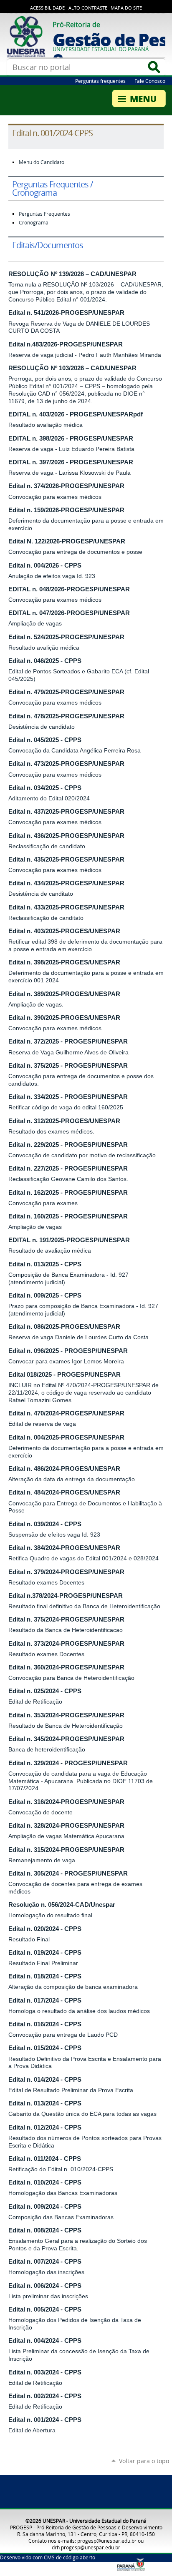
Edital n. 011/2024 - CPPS (45, 2159)
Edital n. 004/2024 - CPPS (45, 2341)
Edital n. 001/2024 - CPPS (45, 2420)
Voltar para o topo (144, 2461)
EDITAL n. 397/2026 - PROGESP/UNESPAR (71, 462)
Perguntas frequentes (100, 81)
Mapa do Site (126, 8)
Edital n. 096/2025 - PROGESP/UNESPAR (68, 1351)
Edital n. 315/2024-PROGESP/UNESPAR (66, 1850)
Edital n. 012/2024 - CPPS (45, 2128)
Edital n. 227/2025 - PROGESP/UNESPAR (68, 1168)
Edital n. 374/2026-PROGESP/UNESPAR (66, 486)
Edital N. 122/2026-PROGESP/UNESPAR (67, 541)
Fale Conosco (150, 81)
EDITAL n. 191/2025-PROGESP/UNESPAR (69, 1240)
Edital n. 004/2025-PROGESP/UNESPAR (66, 1437)
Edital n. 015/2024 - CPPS (45, 2048)
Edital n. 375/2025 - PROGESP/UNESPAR (68, 1066)
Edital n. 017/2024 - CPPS (45, 2001)
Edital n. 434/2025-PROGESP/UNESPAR (66, 883)
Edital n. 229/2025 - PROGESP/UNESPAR (68, 1145)
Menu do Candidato (42, 162)
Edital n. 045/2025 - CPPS (45, 740)
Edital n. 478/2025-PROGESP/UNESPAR (66, 716)
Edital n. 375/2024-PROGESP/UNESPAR (66, 1619)
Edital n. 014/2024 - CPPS (45, 2080)
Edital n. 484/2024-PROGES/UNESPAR (64, 1492)
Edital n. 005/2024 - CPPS (45, 2309)
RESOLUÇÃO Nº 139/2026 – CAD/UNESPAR (72, 274)
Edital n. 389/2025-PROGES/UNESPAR (64, 994)
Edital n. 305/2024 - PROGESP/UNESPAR (68, 1873)
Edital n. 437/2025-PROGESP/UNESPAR (66, 812)
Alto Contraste (88, 8)
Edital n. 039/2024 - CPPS (45, 1524)
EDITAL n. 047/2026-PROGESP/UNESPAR (69, 613)
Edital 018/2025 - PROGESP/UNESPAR (64, 1375)
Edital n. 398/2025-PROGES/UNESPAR (64, 962)
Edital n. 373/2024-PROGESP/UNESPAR (66, 1644)
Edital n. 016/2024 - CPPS (45, 2024)
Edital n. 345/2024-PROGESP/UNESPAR (66, 1739)
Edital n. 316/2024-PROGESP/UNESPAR (66, 1802)
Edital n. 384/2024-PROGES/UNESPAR (64, 1548)
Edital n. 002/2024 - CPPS (45, 2396)
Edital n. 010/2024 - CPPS (45, 2182)
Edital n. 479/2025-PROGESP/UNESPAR (66, 692)
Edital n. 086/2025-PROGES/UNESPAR (64, 1327)
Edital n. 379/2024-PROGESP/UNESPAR (66, 1572)
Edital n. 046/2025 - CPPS (45, 661)
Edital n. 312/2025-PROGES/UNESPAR (64, 1121)
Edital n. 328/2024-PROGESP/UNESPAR (66, 1826)
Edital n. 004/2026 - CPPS (45, 566)
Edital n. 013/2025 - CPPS (45, 1264)
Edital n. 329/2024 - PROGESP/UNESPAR (68, 1763)
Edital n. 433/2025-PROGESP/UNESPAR (66, 907)
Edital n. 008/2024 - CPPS (45, 2230)
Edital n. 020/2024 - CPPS (45, 1929)
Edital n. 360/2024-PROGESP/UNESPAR (66, 1667)
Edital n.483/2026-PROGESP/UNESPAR (66, 344)
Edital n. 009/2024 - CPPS (45, 2207)
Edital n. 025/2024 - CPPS (45, 1691)
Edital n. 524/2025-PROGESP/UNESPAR (66, 637)
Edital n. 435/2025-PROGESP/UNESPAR (66, 859)
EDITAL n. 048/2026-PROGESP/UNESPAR (69, 589)
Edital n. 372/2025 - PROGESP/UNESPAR (68, 1041)
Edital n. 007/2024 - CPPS (45, 2262)
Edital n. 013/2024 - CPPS (45, 2103)
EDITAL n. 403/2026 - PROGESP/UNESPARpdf (76, 414)
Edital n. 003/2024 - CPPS (45, 2372)
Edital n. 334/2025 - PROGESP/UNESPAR (68, 1097)
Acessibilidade (47, 8)
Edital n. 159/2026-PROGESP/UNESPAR (66, 510)
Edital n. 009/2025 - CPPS (45, 1295)
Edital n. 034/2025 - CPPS (45, 788)
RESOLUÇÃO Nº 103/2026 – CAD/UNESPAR (72, 368)
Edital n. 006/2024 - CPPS (45, 2286)
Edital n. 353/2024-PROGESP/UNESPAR (66, 1715)
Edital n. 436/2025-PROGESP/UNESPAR (66, 836)
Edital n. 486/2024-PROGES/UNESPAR (64, 1469)
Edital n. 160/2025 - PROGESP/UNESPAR (68, 1216)
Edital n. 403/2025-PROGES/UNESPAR (64, 931)
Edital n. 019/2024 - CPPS (45, 1953)
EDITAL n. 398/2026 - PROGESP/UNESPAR (71, 438)
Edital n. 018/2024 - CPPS (45, 1976)
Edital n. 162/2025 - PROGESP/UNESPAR (68, 1193)
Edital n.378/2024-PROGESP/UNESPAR (66, 1596)
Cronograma (34, 223)
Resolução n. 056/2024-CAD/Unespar (62, 1905)
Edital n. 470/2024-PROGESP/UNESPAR (66, 1413)
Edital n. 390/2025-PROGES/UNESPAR (64, 1018)
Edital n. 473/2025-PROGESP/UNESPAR (66, 764)
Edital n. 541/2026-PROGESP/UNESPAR (66, 313)
